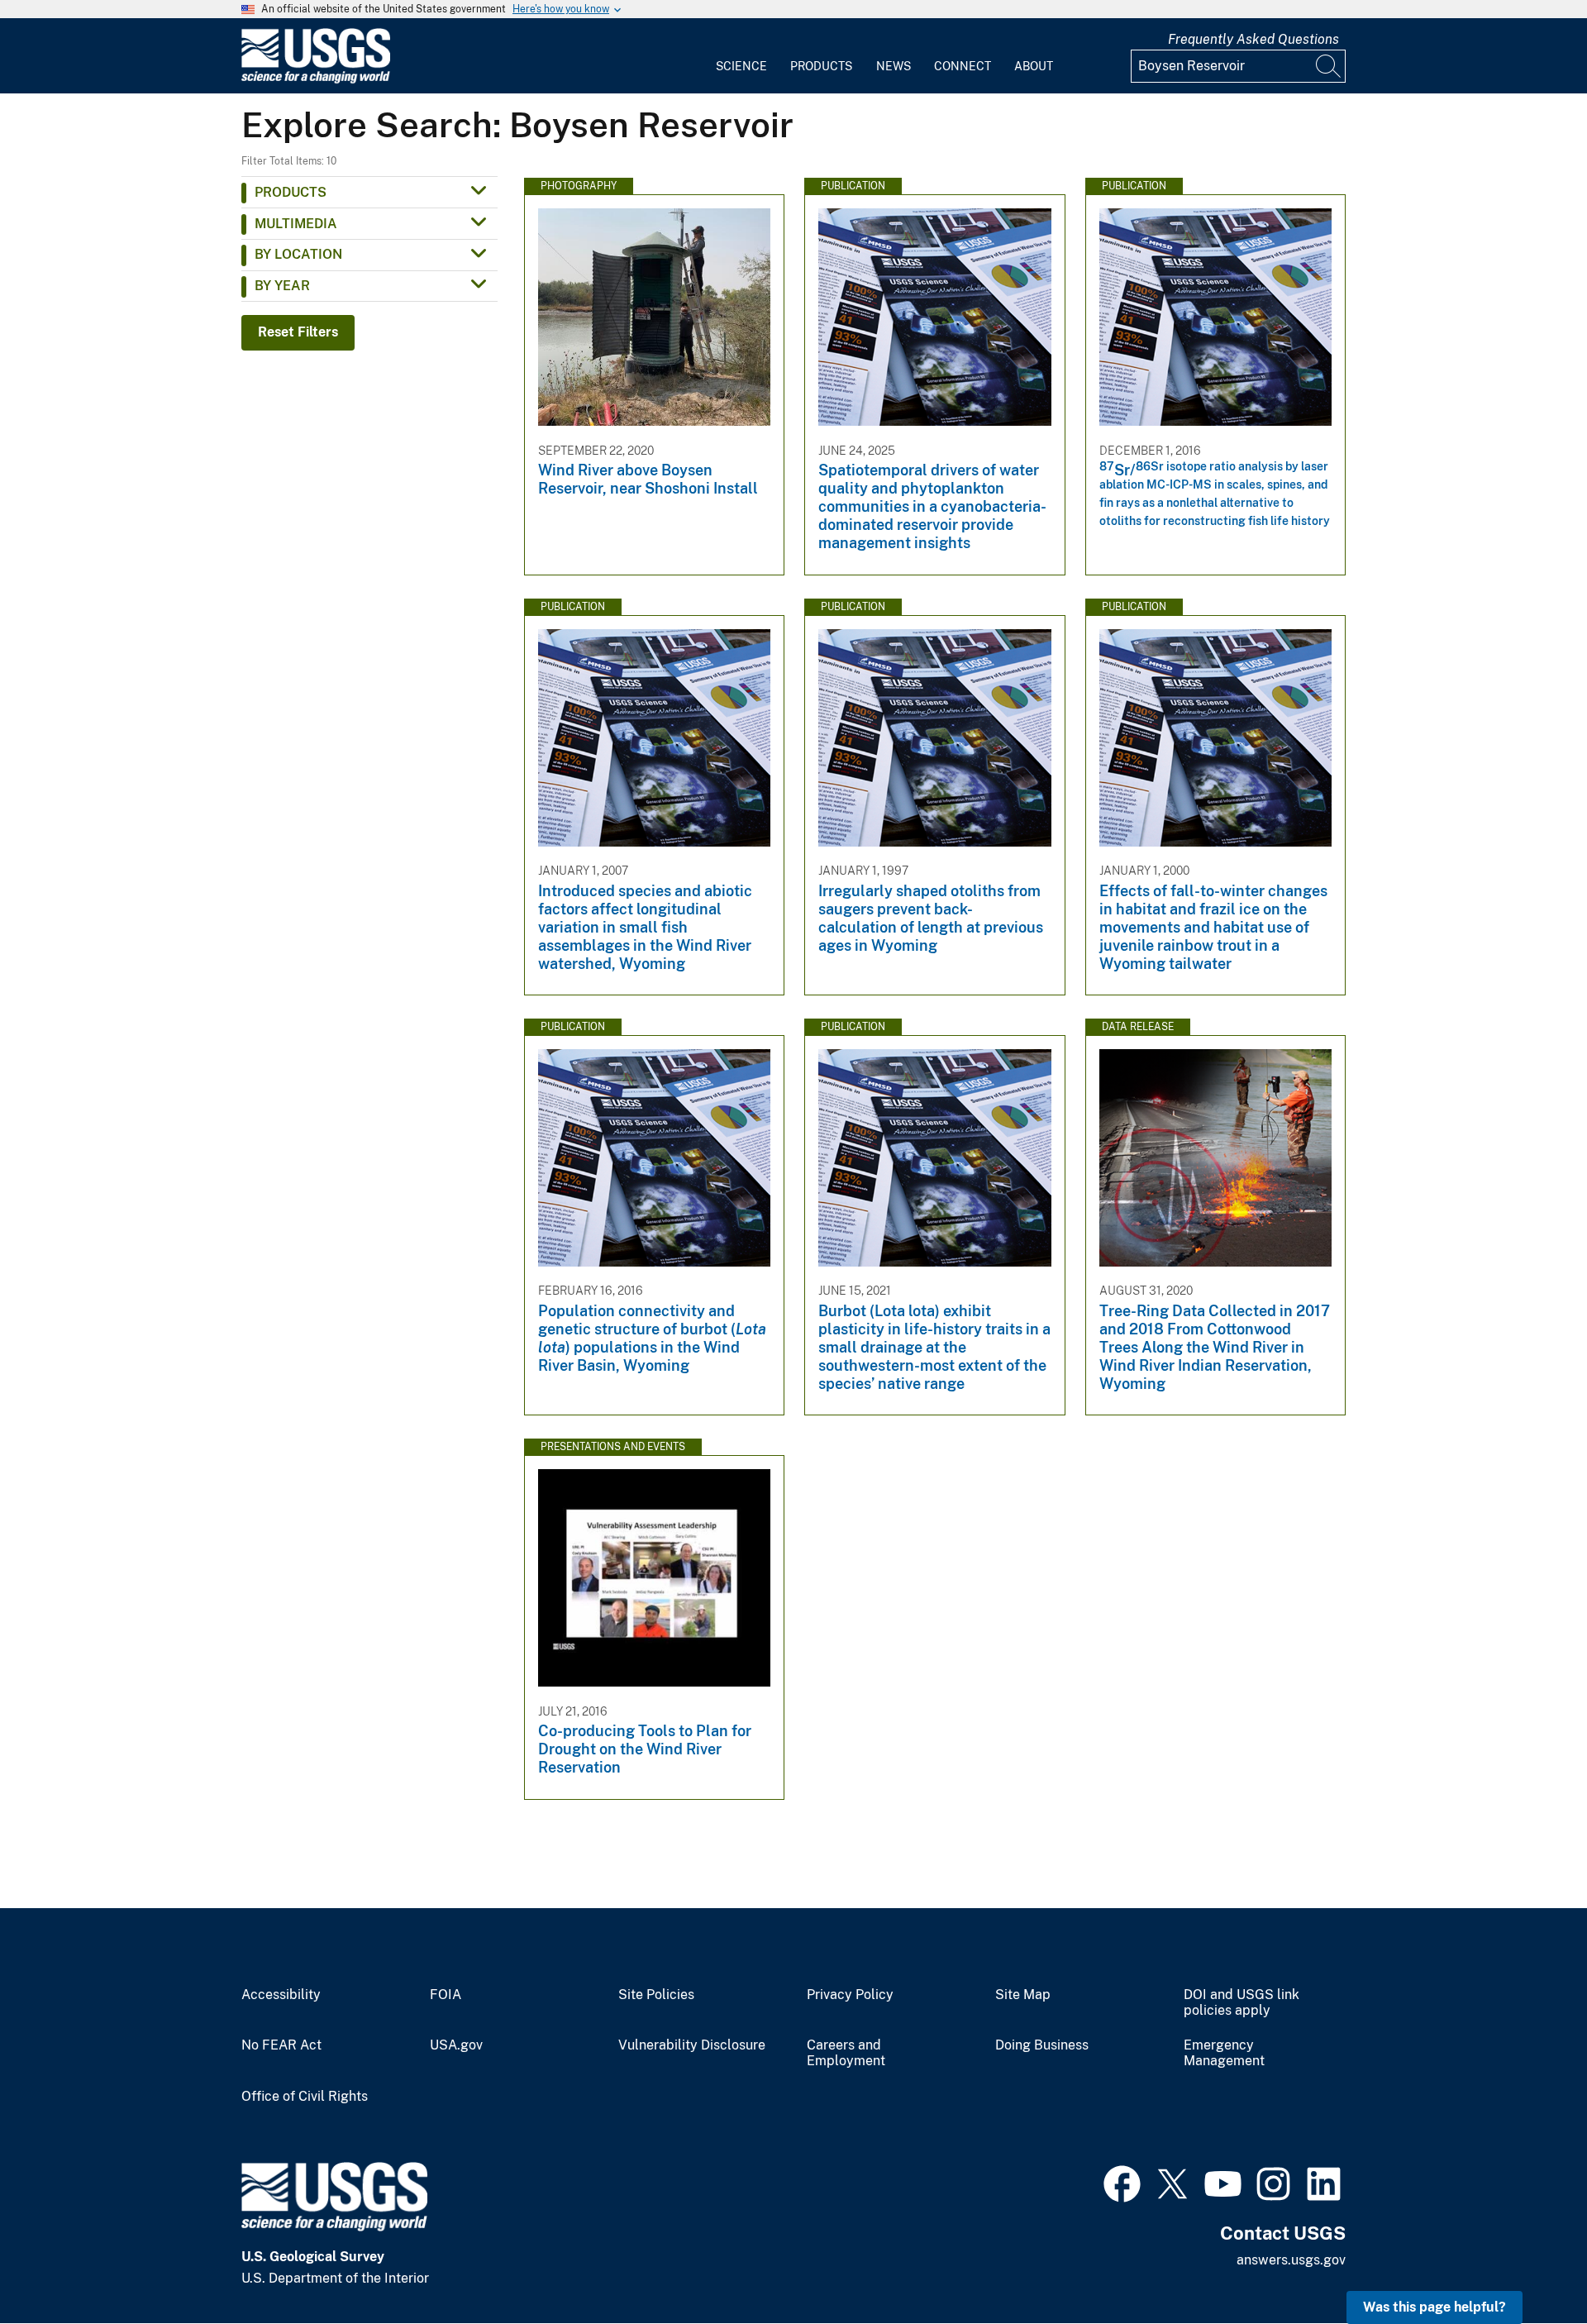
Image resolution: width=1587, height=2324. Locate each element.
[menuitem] (741, 56)
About (1034, 66)
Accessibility (281, 1995)
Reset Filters (298, 332)
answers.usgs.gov (1291, 2260)
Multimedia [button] (296, 224)
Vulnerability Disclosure (692, 2045)
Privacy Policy (850, 1995)
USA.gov (456, 2045)
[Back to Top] (1527, 2264)
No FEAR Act (281, 2045)
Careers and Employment (846, 2053)
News (894, 66)
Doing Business (1042, 2045)
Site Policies (656, 1995)
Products (821, 66)
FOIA (446, 1995)
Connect (963, 66)
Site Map (1023, 1995)
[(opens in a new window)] (1122, 2182)
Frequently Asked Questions (1253, 39)
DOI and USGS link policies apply (1241, 2003)
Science (741, 66)
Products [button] (291, 192)
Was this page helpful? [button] (1434, 2307)
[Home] (316, 80)
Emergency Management (1224, 2053)
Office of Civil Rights (305, 2097)
